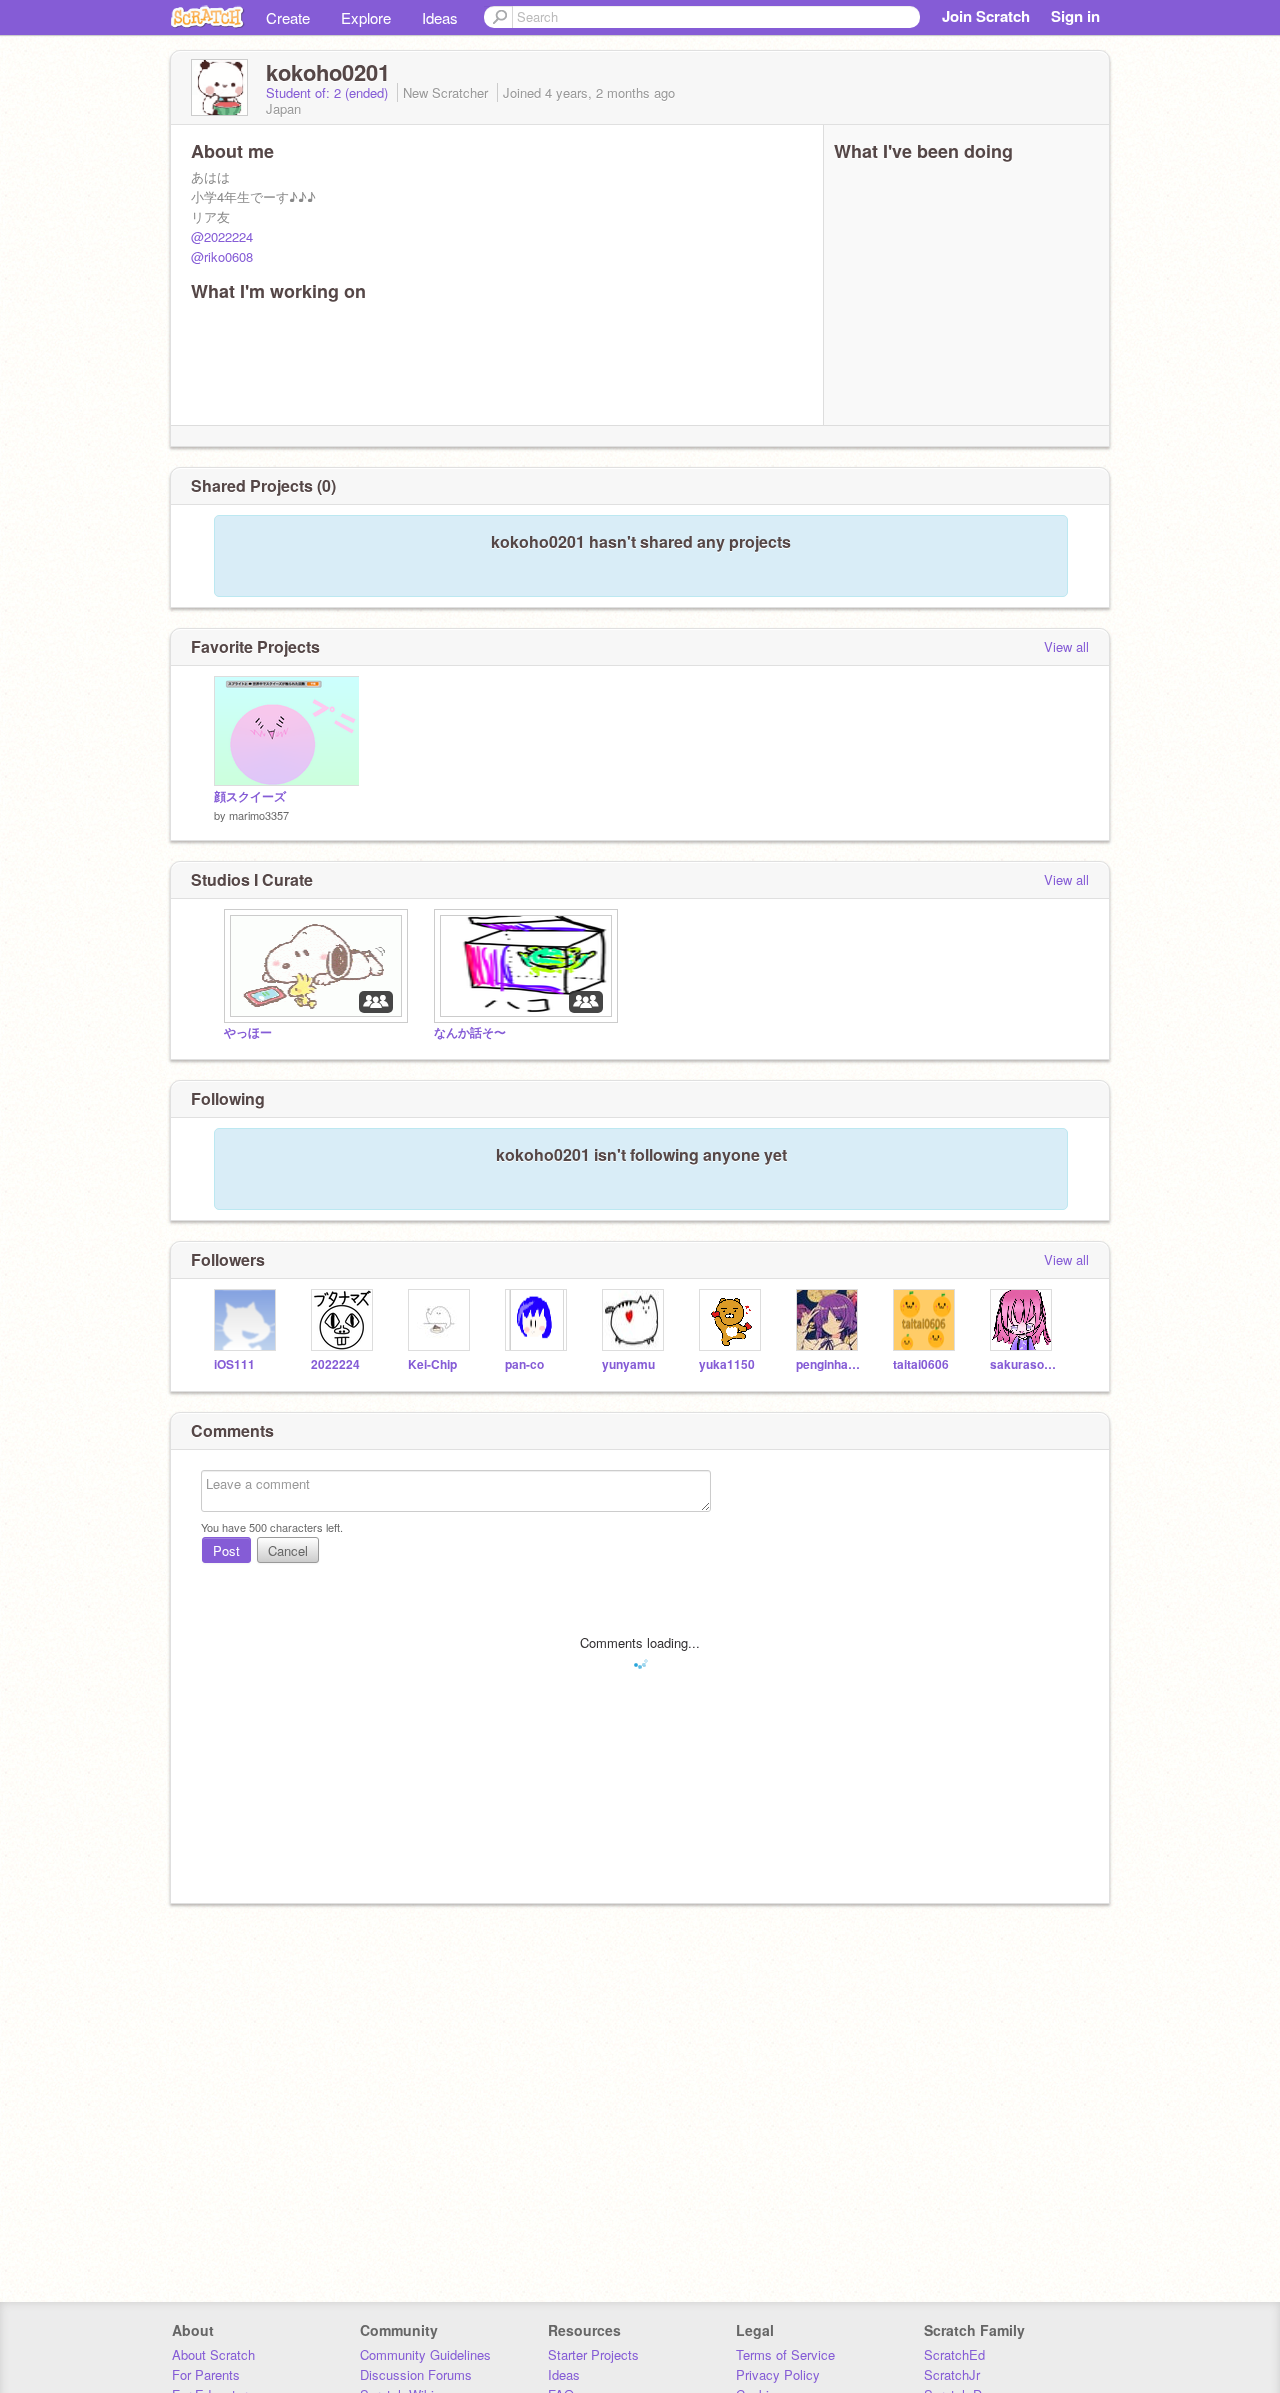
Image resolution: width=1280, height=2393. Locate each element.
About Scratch (213, 2354)
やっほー (248, 1032)
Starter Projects (593, 2354)
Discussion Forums (416, 2374)
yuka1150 (727, 1364)
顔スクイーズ (250, 796)
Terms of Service (785, 2354)
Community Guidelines (425, 2354)
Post (226, 1550)
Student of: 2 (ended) (329, 92)
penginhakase (829, 1364)
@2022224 (222, 236)
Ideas (440, 17)
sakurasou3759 (1023, 1364)
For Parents (206, 2374)
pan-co (524, 1364)
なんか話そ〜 (470, 1032)
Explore (366, 17)
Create (288, 17)
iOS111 (234, 1364)
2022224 (335, 1364)
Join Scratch (986, 16)
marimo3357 (259, 815)
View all (1066, 646)
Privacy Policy (778, 2374)
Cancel (288, 1550)
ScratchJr (952, 2374)
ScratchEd (954, 2354)
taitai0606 (921, 1364)
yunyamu (628, 1364)
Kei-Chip (432, 1364)
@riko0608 (222, 256)
